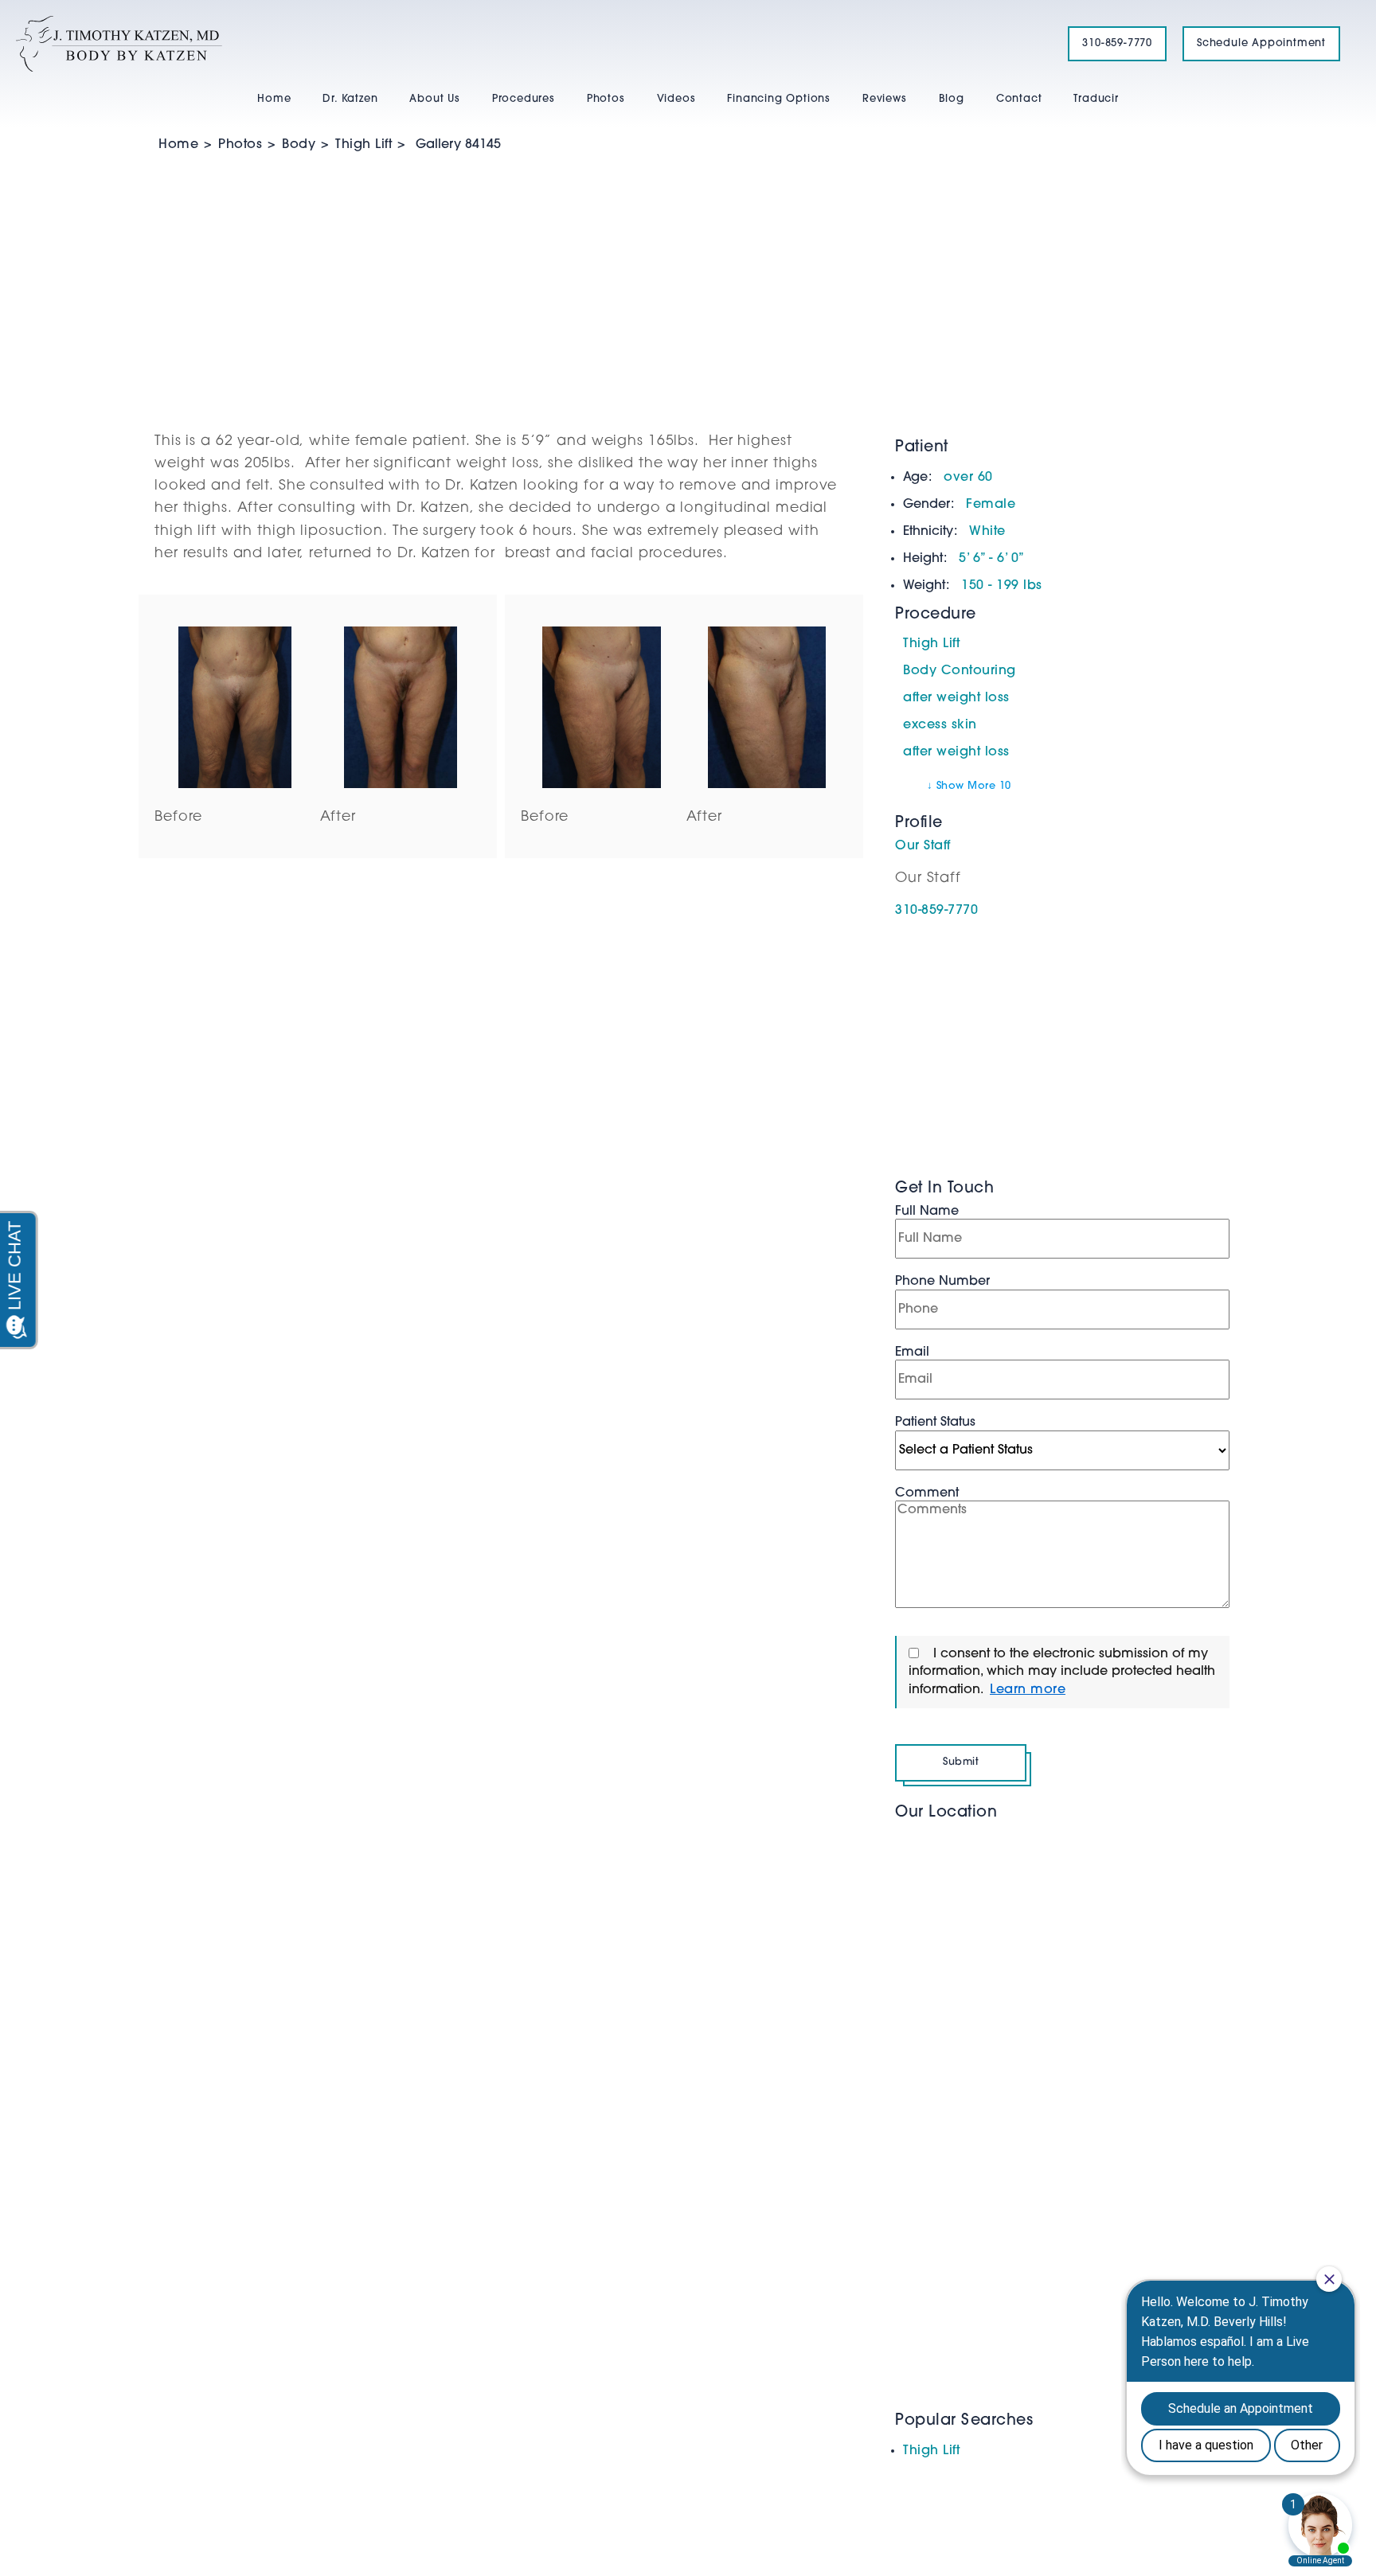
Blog (952, 99)
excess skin (940, 725)
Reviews (885, 99)
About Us (434, 99)
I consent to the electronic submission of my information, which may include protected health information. (1062, 1672)
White (987, 532)
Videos (676, 99)
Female (991, 505)
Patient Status (935, 1423)
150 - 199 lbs (1002, 586)
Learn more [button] (1028, 1690)
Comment (927, 1493)
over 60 (968, 478)
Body (299, 145)
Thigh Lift (364, 145)
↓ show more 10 (969, 786)
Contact (1019, 99)
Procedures (524, 99)
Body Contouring (960, 671)
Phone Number (942, 1282)
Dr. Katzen (350, 99)
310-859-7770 (1117, 43)
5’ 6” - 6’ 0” (992, 559)
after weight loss (956, 698)
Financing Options (779, 99)
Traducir (1096, 99)
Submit (961, 1762)
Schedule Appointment (1261, 43)
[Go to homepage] (522, 44)
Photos (606, 99)
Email (912, 1352)
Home (274, 99)
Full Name (927, 1212)
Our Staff (923, 846)
